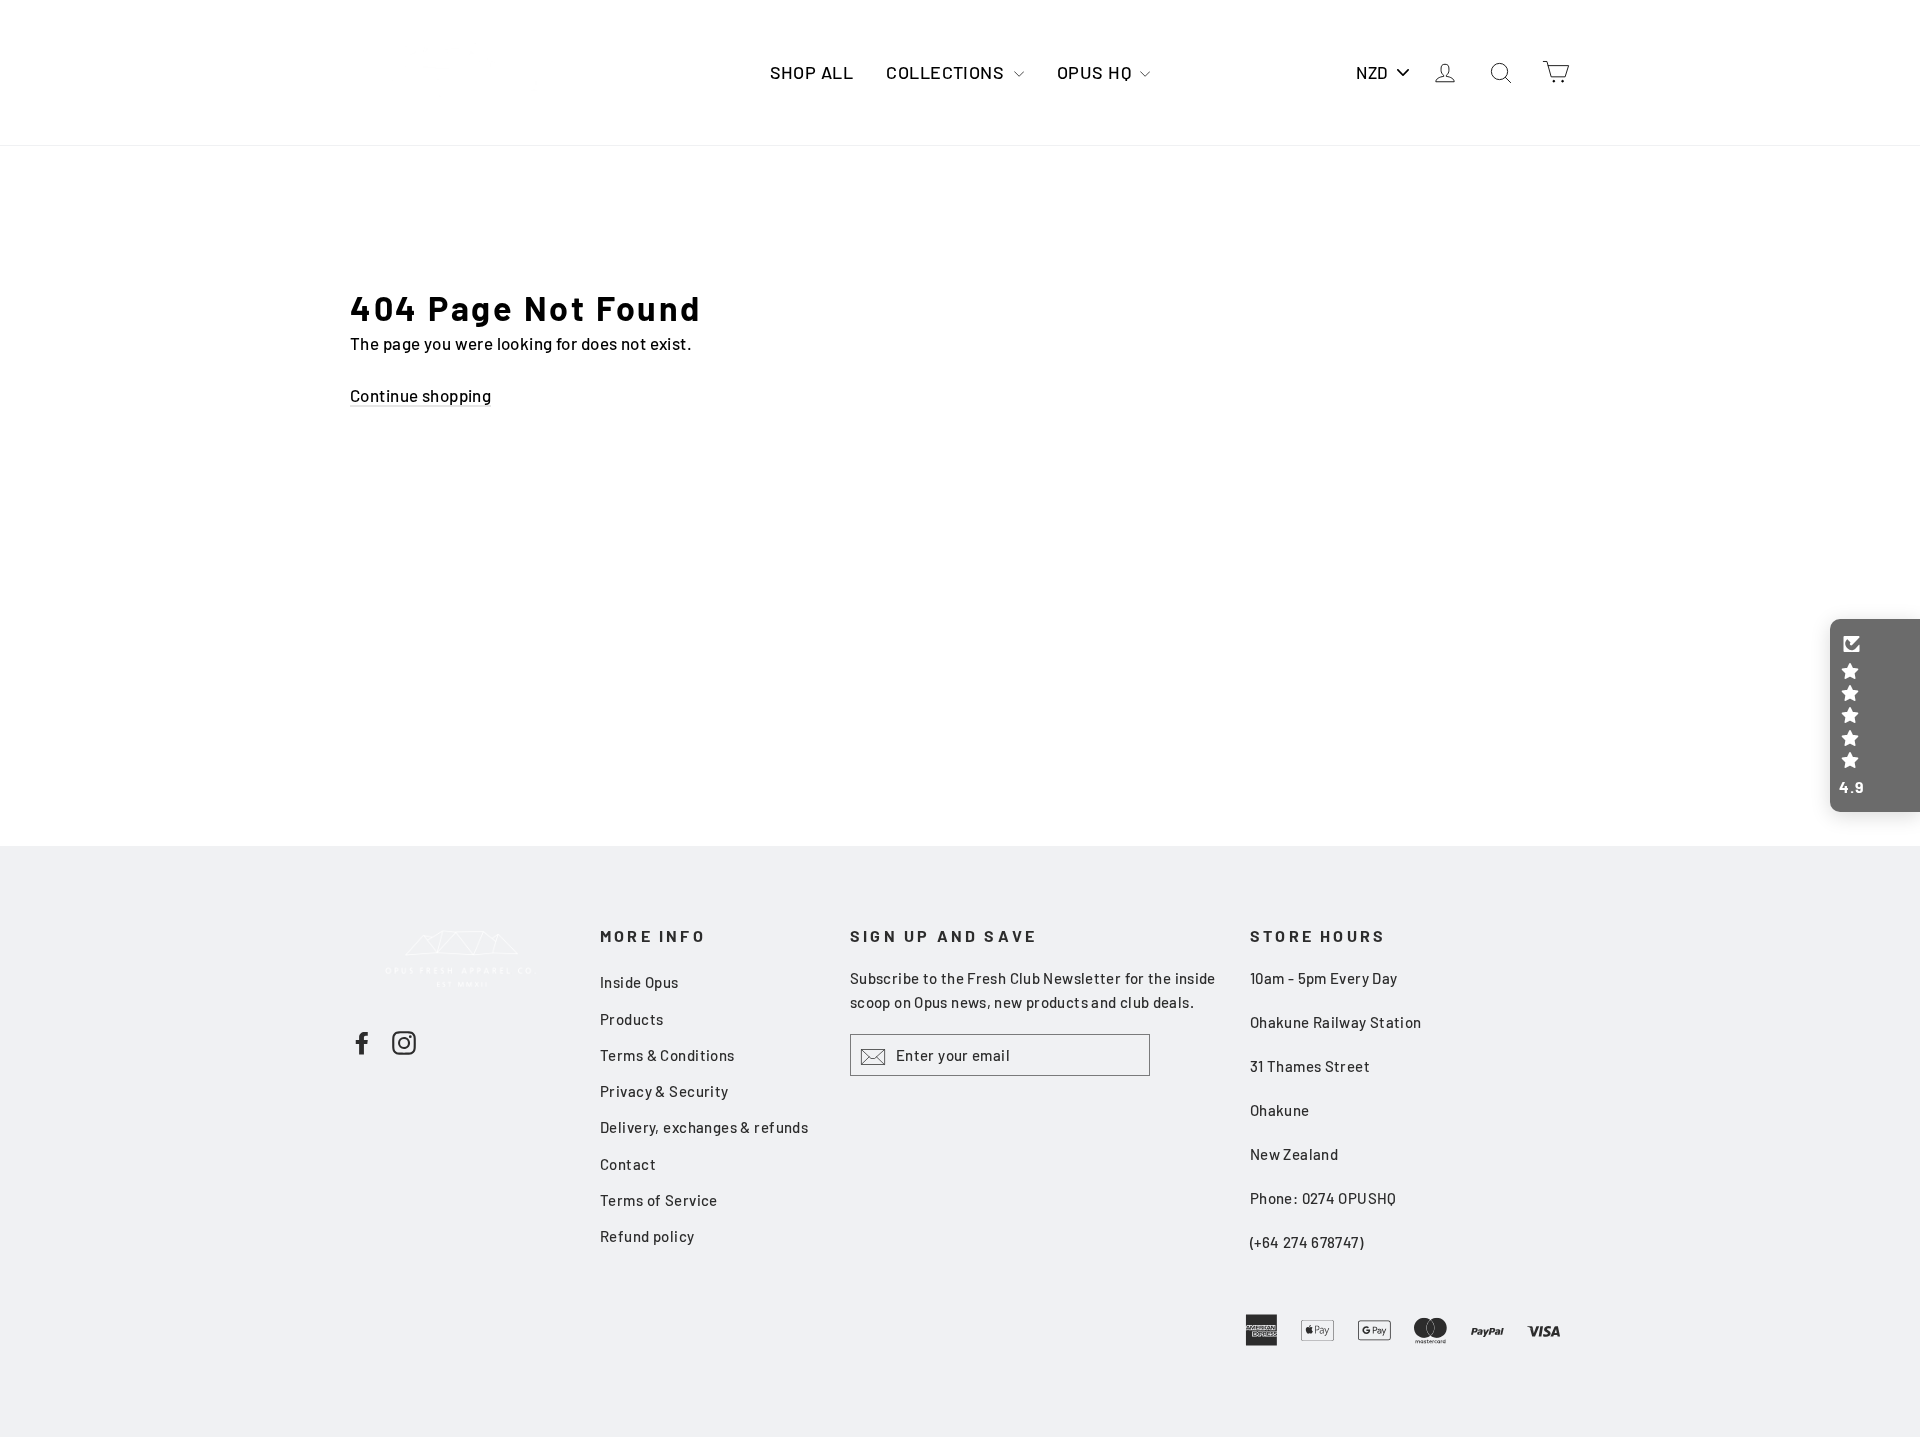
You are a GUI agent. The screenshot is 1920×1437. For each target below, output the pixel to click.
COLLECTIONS (947, 72)
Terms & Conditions (667, 1055)
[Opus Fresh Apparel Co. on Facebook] (362, 1041)
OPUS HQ (1096, 72)
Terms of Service (659, 1200)
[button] (1875, 716)
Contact (628, 1164)
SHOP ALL (811, 72)
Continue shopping (420, 395)
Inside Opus (639, 982)
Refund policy (647, 1236)
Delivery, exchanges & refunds (704, 1127)
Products (631, 1019)
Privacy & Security (664, 1091)
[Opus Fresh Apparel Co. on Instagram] (404, 1041)
